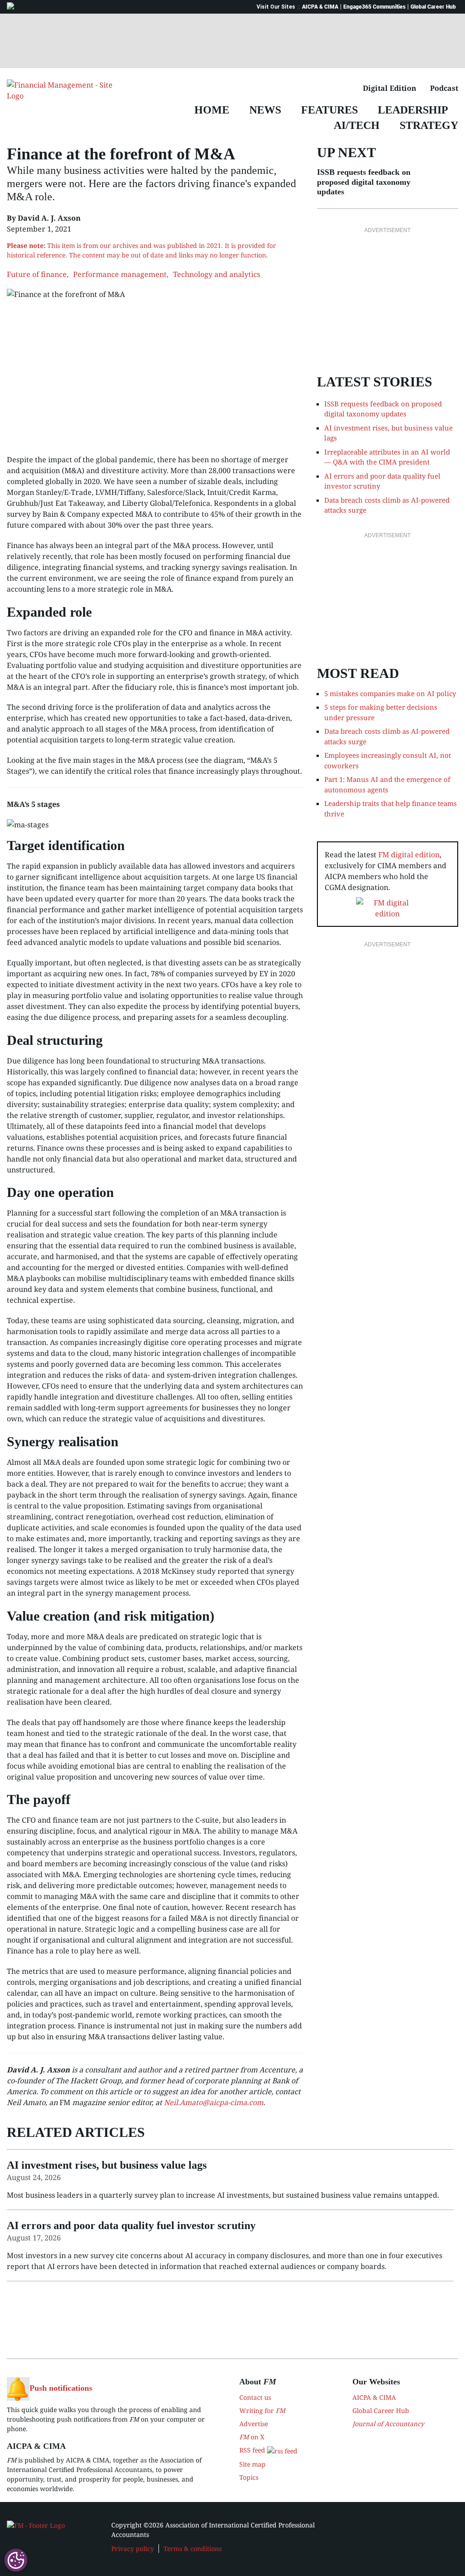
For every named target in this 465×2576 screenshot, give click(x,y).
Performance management (120, 274)
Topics (249, 2477)
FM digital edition (409, 855)
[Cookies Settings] (16, 2560)
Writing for (262, 2410)
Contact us (255, 2397)
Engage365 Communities (374, 7)
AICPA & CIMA (320, 7)
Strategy (429, 125)
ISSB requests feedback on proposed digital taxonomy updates (364, 182)
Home (212, 110)
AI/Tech (357, 125)
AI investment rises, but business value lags (388, 433)
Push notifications (61, 2388)
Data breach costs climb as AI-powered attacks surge (387, 505)
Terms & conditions (193, 2549)
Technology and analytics (217, 274)
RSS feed (253, 2450)
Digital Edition (390, 88)
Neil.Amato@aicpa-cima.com (214, 2102)
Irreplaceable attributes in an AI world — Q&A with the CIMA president (387, 457)
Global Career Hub (433, 7)
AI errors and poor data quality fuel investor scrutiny (382, 481)
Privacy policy (133, 2549)
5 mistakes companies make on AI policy (390, 693)
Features (329, 110)
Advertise (254, 2424)
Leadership (413, 110)
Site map (252, 2464)
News (265, 110)
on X (252, 2437)
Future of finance (37, 274)
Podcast (444, 88)
